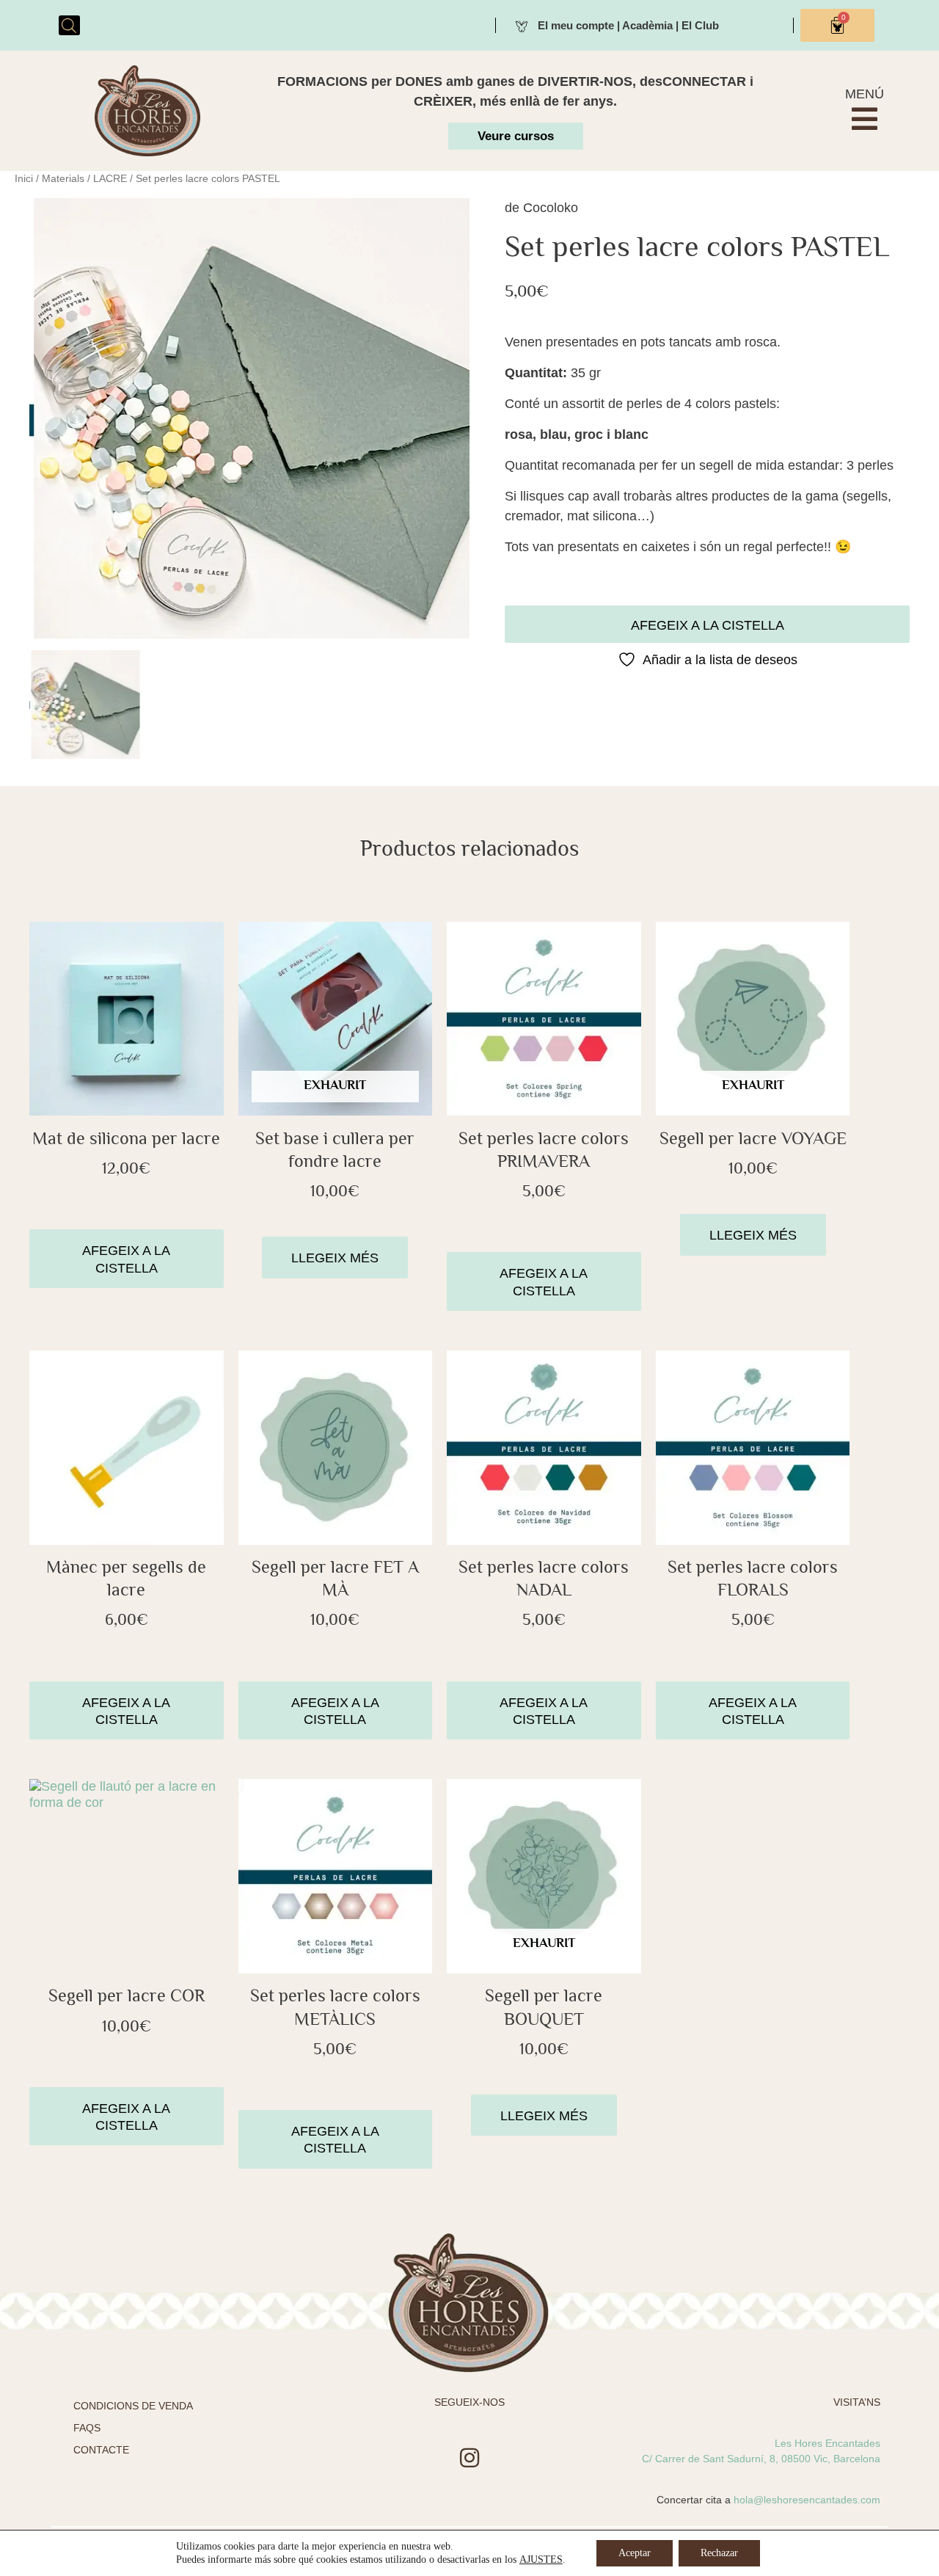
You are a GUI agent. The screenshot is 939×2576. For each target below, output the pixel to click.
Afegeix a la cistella (708, 625)
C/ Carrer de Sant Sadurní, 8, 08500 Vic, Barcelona (761, 2459)
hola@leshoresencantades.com (807, 2500)
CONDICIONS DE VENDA (133, 2406)
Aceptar (635, 2553)
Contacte (101, 2450)
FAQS (87, 2428)
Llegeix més (335, 1258)
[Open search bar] (69, 25)
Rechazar (719, 2553)
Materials (63, 178)
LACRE (110, 178)
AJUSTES (541, 2559)
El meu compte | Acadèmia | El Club (628, 25)
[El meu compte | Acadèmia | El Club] (522, 25)
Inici (24, 178)
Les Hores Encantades (827, 2443)
